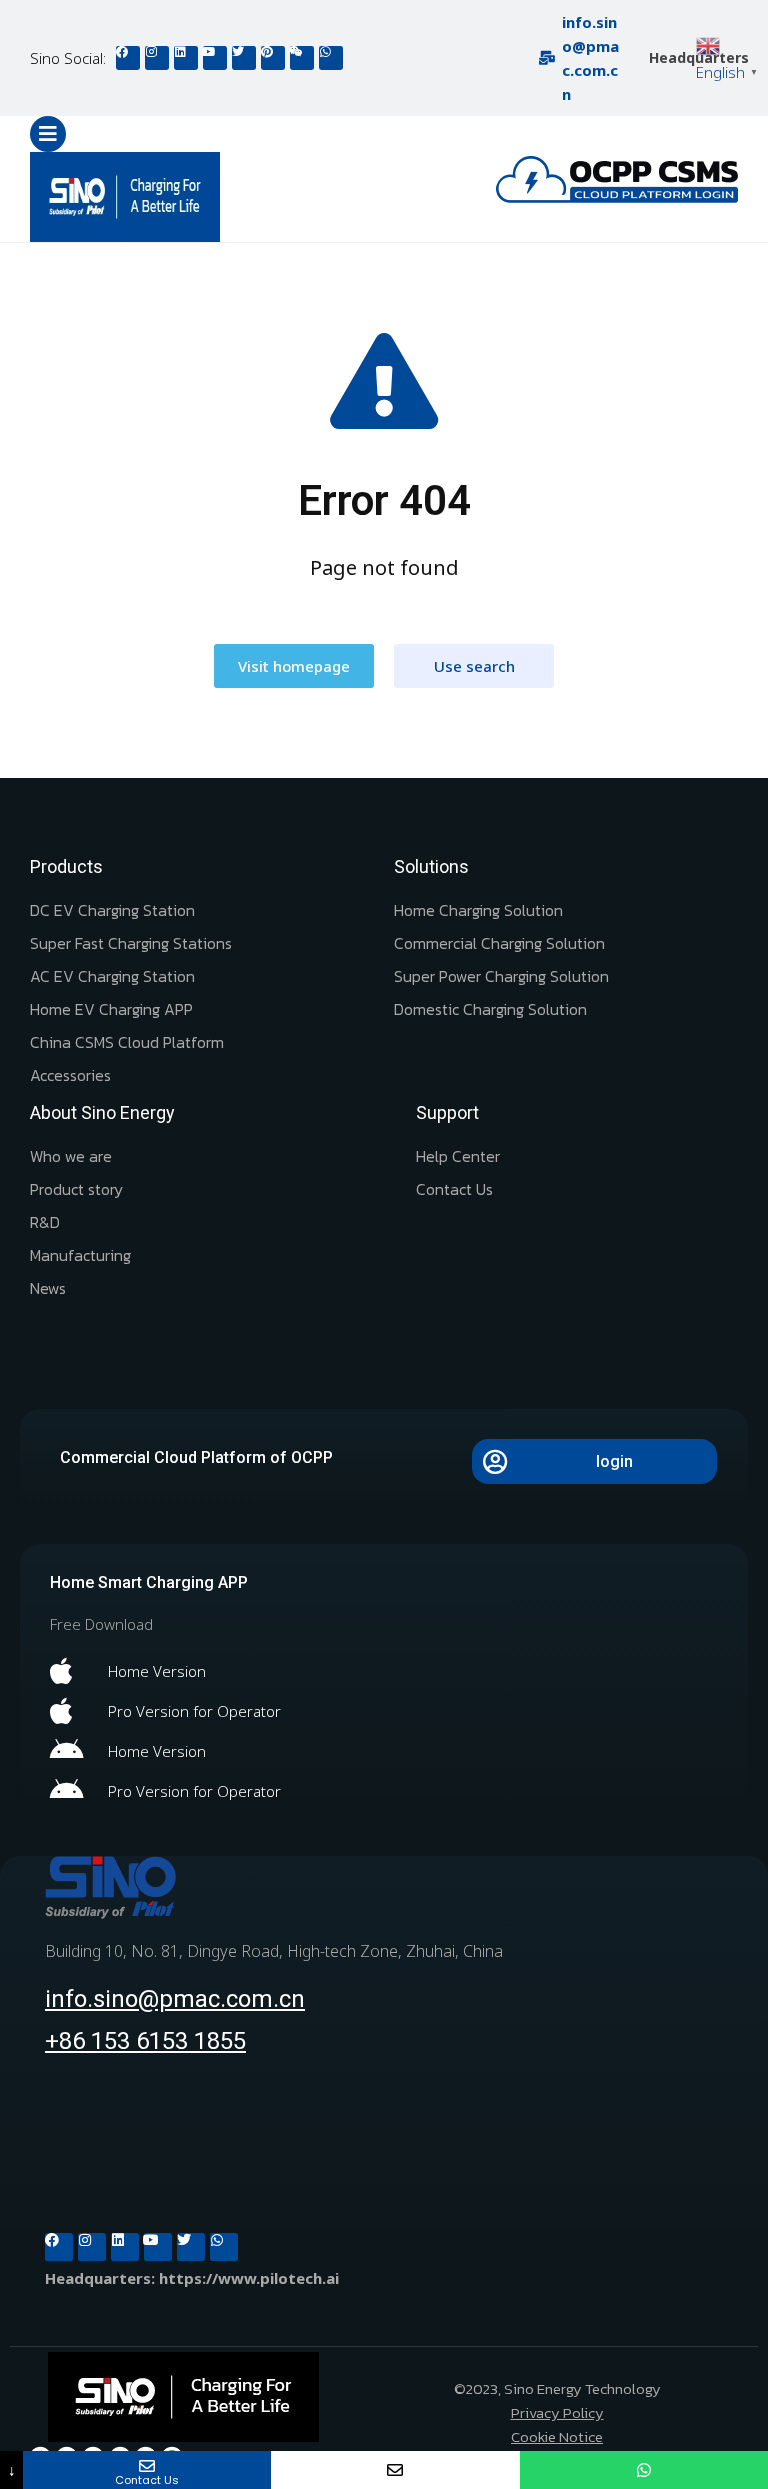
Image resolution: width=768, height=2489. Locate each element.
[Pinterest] (273, 58)
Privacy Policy (557, 2412)
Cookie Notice (557, 2436)
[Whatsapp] (331, 58)
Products (66, 866)
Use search (474, 666)
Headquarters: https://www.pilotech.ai (192, 2278)
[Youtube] (215, 58)
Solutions (431, 866)
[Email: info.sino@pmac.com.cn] (395, 2470)
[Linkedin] (186, 58)
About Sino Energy (102, 1112)
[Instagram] (157, 58)
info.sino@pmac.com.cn (175, 1999)
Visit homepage (294, 666)
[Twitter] (244, 58)
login (614, 1461)
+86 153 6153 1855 (145, 2041)
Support (447, 1112)
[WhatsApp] (644, 2470)
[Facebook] (128, 58)
